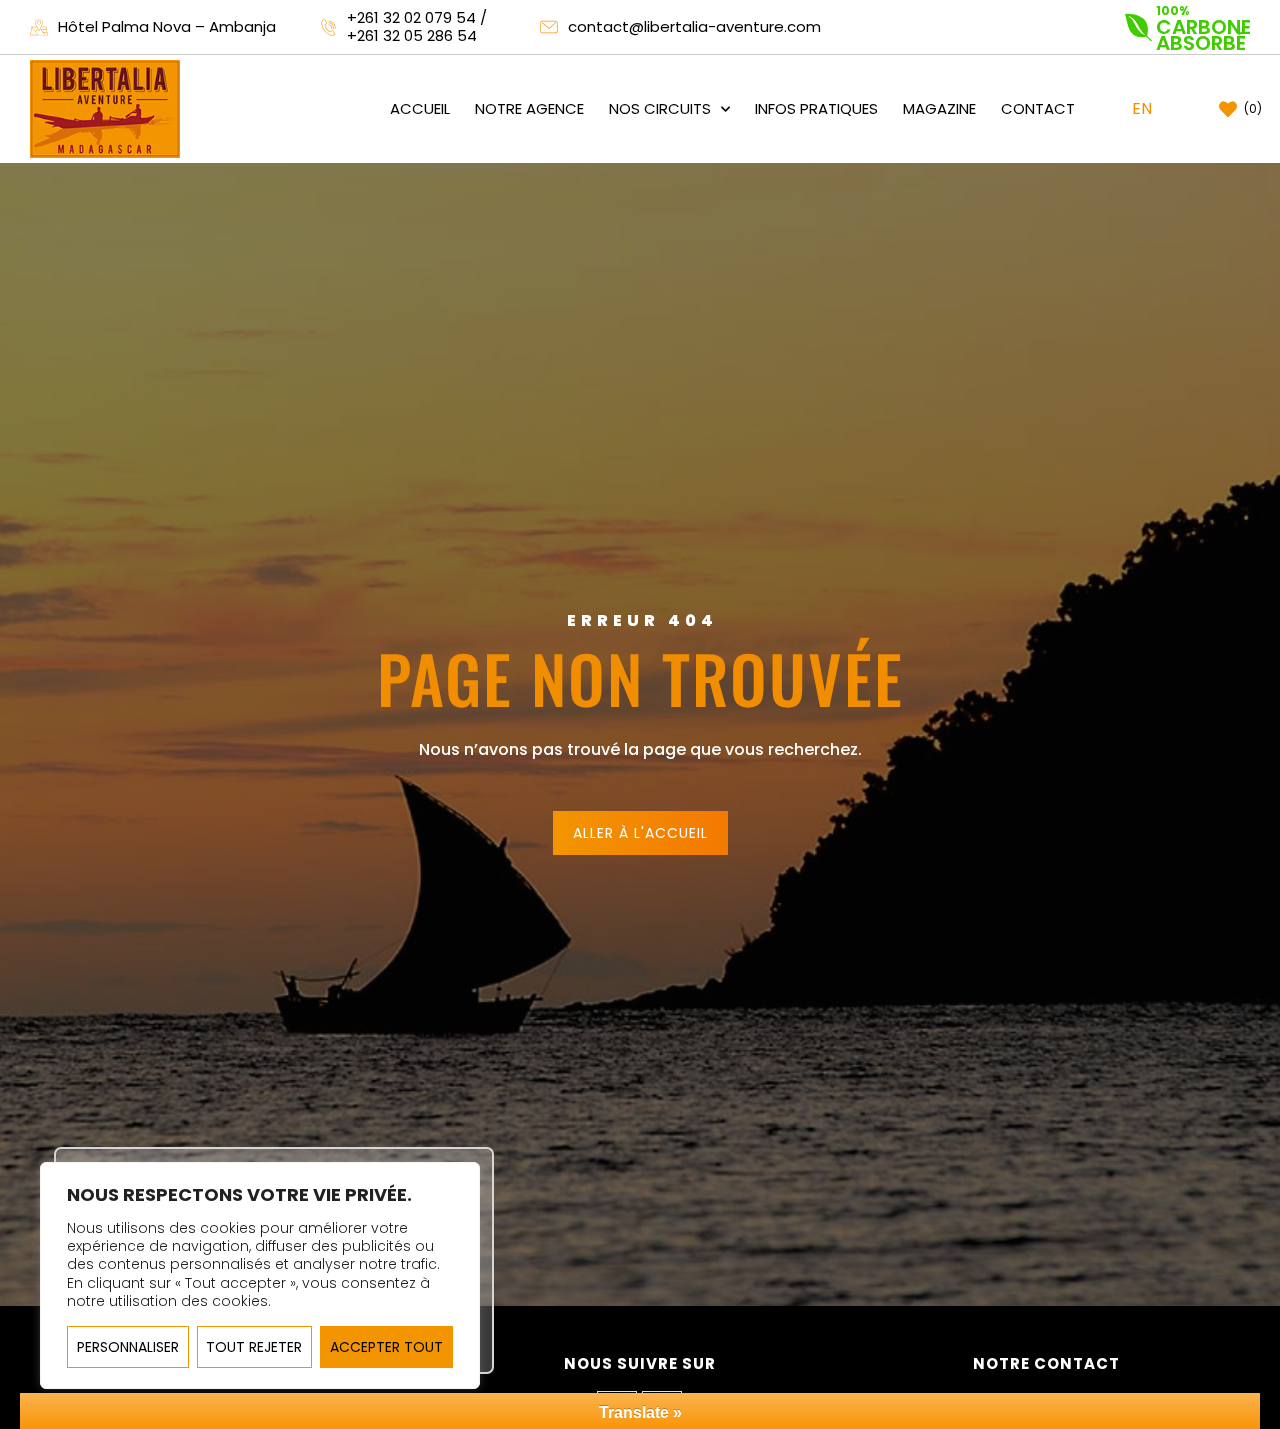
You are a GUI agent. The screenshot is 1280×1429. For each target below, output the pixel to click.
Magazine (939, 108)
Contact (1038, 108)
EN (1142, 108)
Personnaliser (128, 1347)
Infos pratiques (816, 108)
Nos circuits (660, 108)
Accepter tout (386, 1347)
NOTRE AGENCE (529, 108)
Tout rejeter (254, 1347)
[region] (260, 1275)
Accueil (420, 108)
